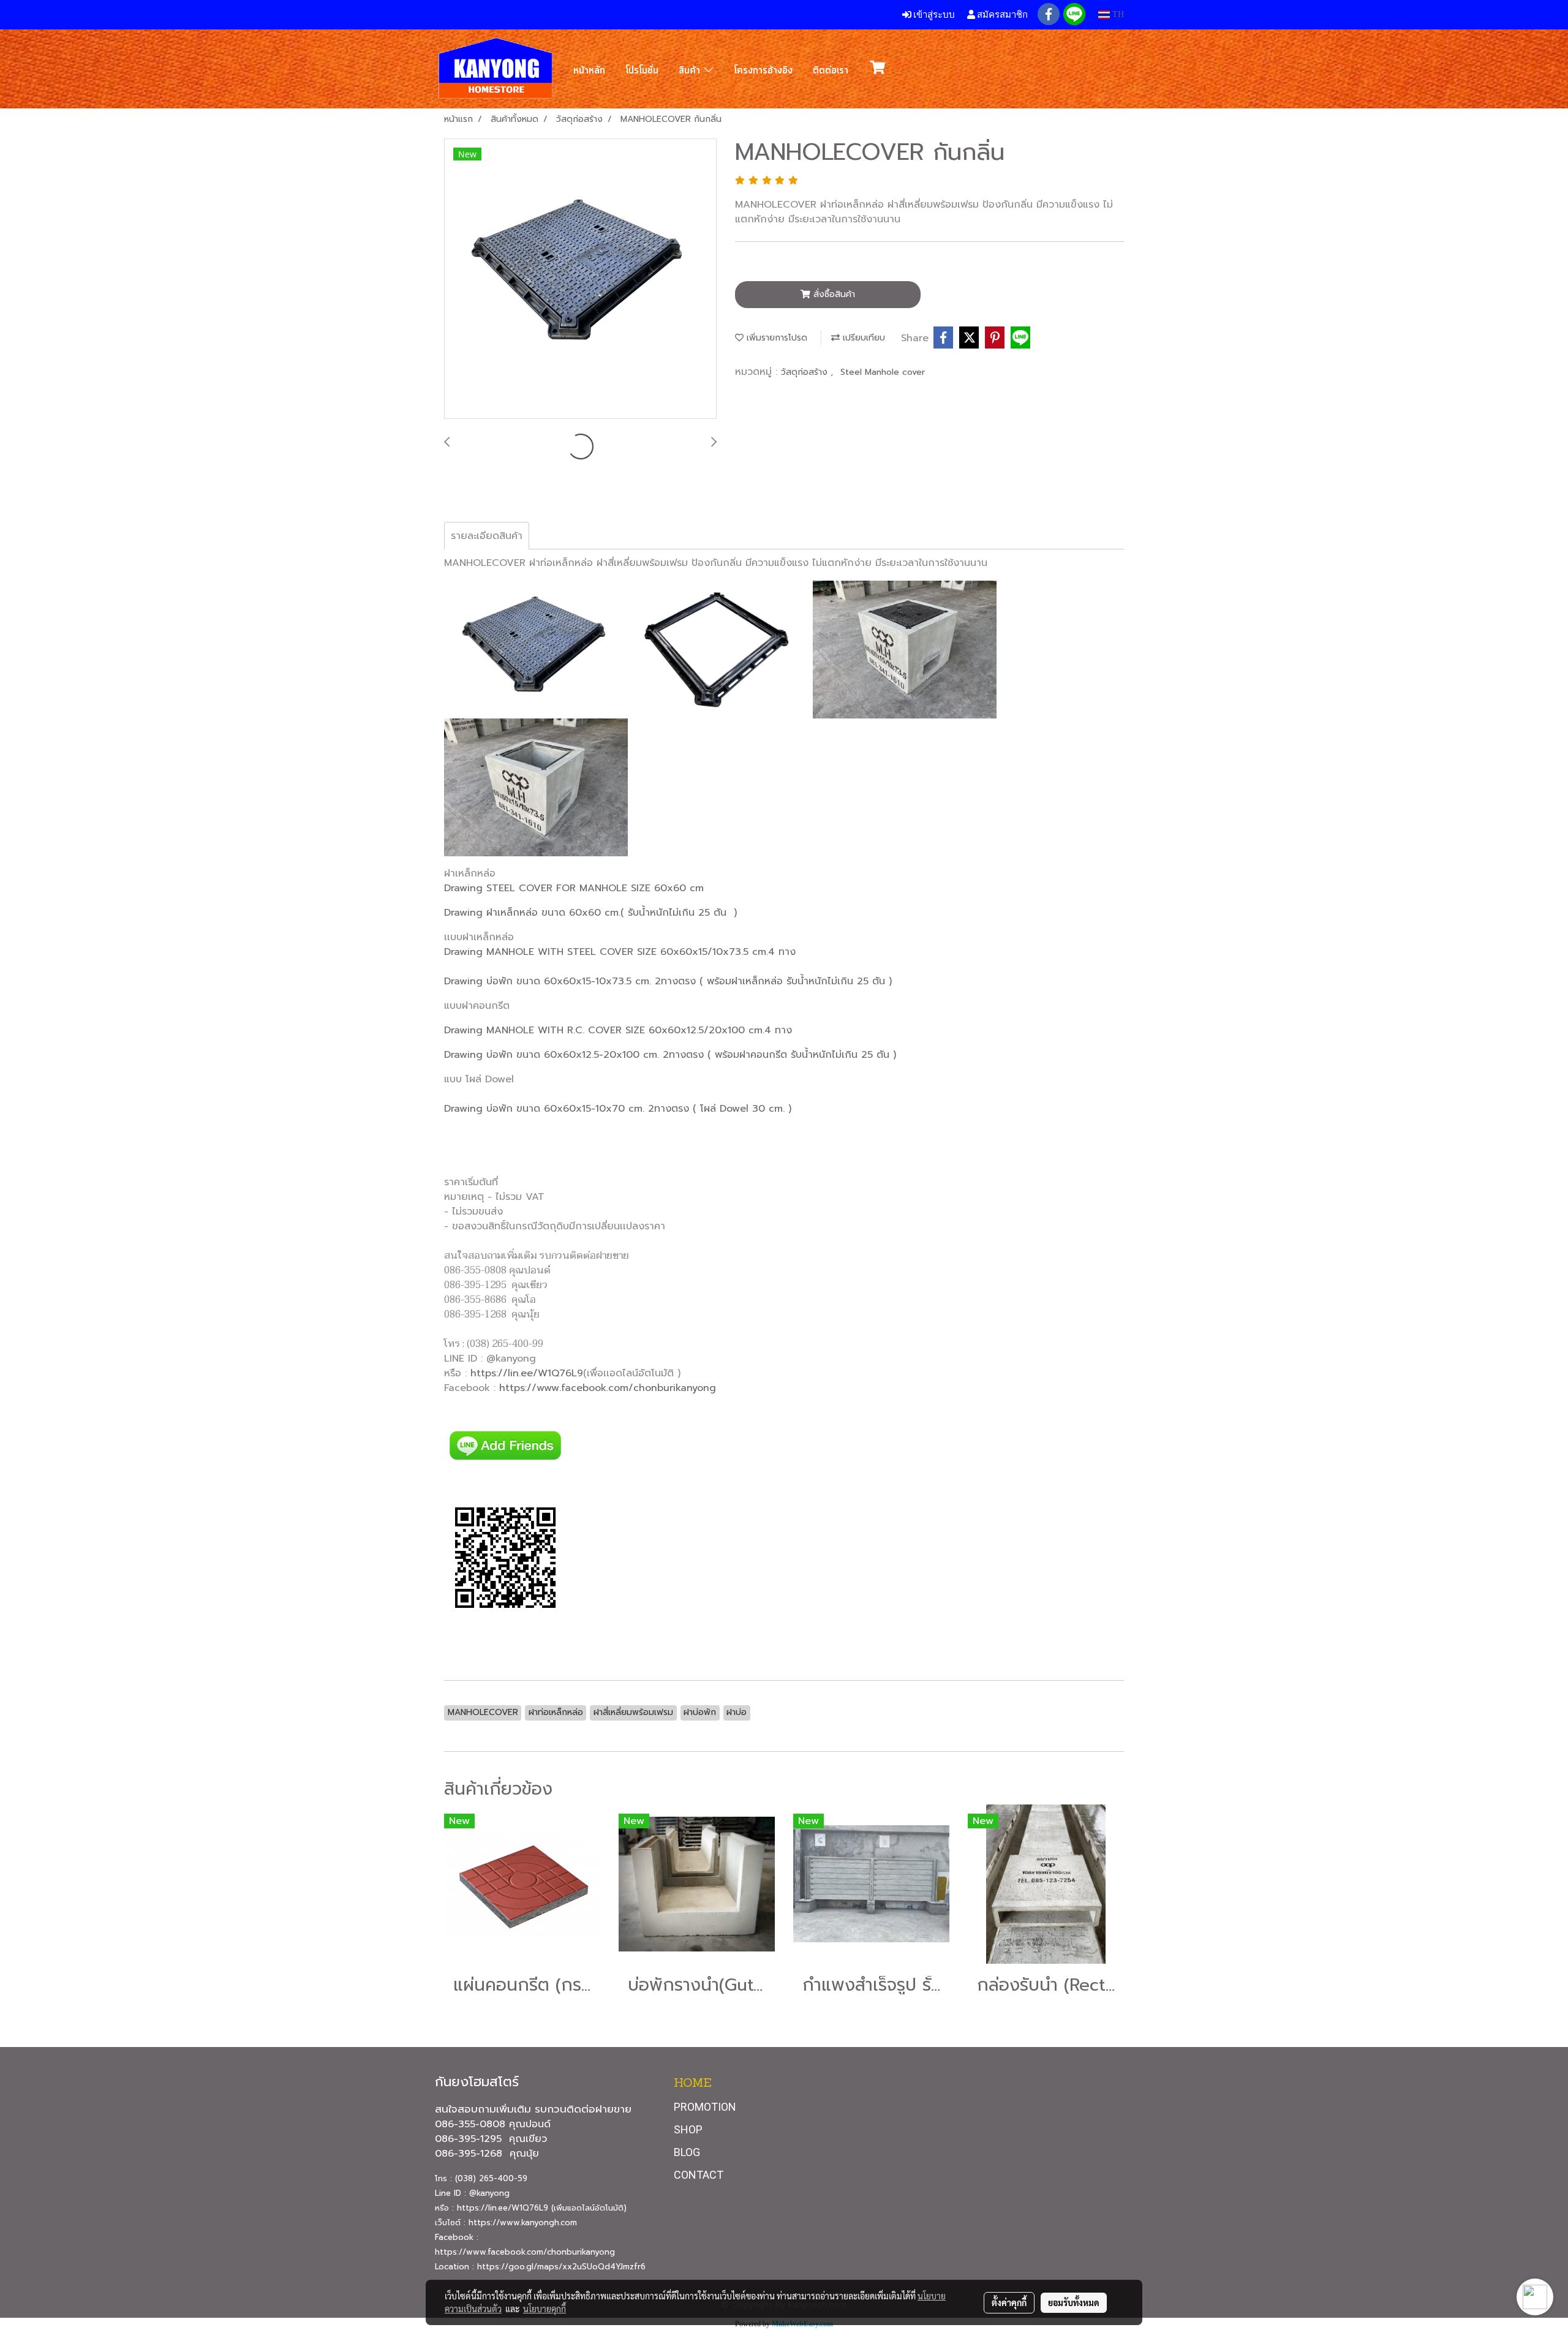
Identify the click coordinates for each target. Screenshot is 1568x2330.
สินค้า (691, 70)
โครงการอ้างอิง (763, 70)
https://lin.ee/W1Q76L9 (527, 1373)
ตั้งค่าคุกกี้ (1009, 2302)
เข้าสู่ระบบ (933, 14)
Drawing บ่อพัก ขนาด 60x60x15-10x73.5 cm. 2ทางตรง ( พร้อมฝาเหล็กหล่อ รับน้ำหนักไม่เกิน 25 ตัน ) (668, 981)
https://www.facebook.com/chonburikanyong (608, 1388)
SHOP (688, 2129)
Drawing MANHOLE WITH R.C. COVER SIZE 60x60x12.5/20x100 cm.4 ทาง (618, 1030)
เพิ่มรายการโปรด (775, 338)
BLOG (687, 2152)
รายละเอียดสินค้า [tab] (487, 536)
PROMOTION (705, 2107)
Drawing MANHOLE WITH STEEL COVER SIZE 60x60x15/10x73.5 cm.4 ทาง (620, 952)
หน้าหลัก (589, 70)
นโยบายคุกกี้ (545, 2309)
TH (1117, 14)
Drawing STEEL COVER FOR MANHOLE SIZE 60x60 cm (574, 888)
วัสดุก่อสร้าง (806, 372)
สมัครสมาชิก (1001, 14)
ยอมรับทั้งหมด (1074, 2302)
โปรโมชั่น (642, 70)
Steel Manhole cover (883, 372)
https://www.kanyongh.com (523, 2223)
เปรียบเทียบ (862, 338)
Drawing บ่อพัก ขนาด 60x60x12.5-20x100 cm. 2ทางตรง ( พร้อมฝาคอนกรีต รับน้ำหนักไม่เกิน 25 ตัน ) (670, 1055)
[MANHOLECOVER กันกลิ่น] (580, 279)
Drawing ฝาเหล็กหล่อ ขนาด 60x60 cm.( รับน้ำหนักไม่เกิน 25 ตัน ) (590, 913)
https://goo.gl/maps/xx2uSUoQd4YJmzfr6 (561, 2267)
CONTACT (699, 2175)
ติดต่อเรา (831, 70)
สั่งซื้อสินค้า (833, 294)
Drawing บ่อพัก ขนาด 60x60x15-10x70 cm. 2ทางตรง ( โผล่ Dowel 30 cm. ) (618, 1109)
